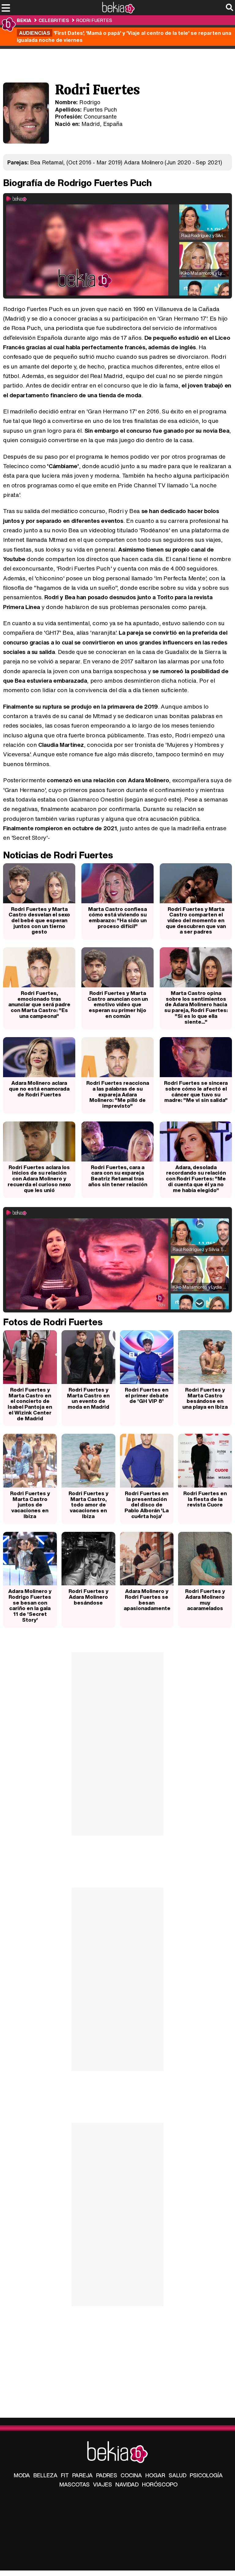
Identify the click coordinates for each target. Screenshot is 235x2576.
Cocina (131, 2475)
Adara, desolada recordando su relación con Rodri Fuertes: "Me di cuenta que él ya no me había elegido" (196, 1179)
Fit (65, 2475)
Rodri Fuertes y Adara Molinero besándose (88, 1597)
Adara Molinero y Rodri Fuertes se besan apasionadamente (147, 1600)
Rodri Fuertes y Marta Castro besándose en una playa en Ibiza (205, 1398)
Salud (177, 2475)
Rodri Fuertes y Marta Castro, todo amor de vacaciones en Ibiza (88, 1505)
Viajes (103, 2484)
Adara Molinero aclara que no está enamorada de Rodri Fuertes (39, 1088)
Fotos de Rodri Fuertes (53, 1322)
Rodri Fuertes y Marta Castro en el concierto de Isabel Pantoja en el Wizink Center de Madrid (30, 1404)
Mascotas (75, 2484)
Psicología (206, 2475)
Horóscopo (160, 2484)
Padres (107, 2475)
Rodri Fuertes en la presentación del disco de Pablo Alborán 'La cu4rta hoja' (147, 1505)
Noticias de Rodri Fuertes (58, 855)
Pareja (82, 2475)
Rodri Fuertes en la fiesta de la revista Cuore (205, 1499)
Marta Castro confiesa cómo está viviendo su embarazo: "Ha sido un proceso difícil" (117, 917)
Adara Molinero (144, 162)
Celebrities (54, 20)
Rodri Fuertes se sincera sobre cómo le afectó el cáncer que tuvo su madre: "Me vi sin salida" (196, 1091)
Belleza (45, 2475)
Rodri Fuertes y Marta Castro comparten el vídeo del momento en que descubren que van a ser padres (196, 920)
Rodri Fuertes (94, 20)
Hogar (155, 2475)
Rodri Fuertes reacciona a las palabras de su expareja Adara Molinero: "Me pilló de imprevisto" (118, 1094)
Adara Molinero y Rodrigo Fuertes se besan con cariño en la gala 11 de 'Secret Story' (30, 1605)
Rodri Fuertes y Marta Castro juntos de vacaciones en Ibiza (30, 1505)
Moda (22, 2475)
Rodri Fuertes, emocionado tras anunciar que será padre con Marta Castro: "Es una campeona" (39, 1004)
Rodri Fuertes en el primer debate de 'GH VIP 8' (147, 1395)
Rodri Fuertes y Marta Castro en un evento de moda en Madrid (88, 1398)
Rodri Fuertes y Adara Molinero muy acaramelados (205, 1600)
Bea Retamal (47, 162)
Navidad (127, 2484)
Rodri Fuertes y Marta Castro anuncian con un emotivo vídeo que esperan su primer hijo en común (118, 1004)
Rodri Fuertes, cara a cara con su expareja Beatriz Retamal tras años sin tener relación (118, 1176)
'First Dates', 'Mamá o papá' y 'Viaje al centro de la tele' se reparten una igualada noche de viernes (124, 36)
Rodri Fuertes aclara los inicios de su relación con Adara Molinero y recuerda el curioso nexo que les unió (39, 1179)
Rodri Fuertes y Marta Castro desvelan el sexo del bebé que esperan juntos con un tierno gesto (39, 920)
